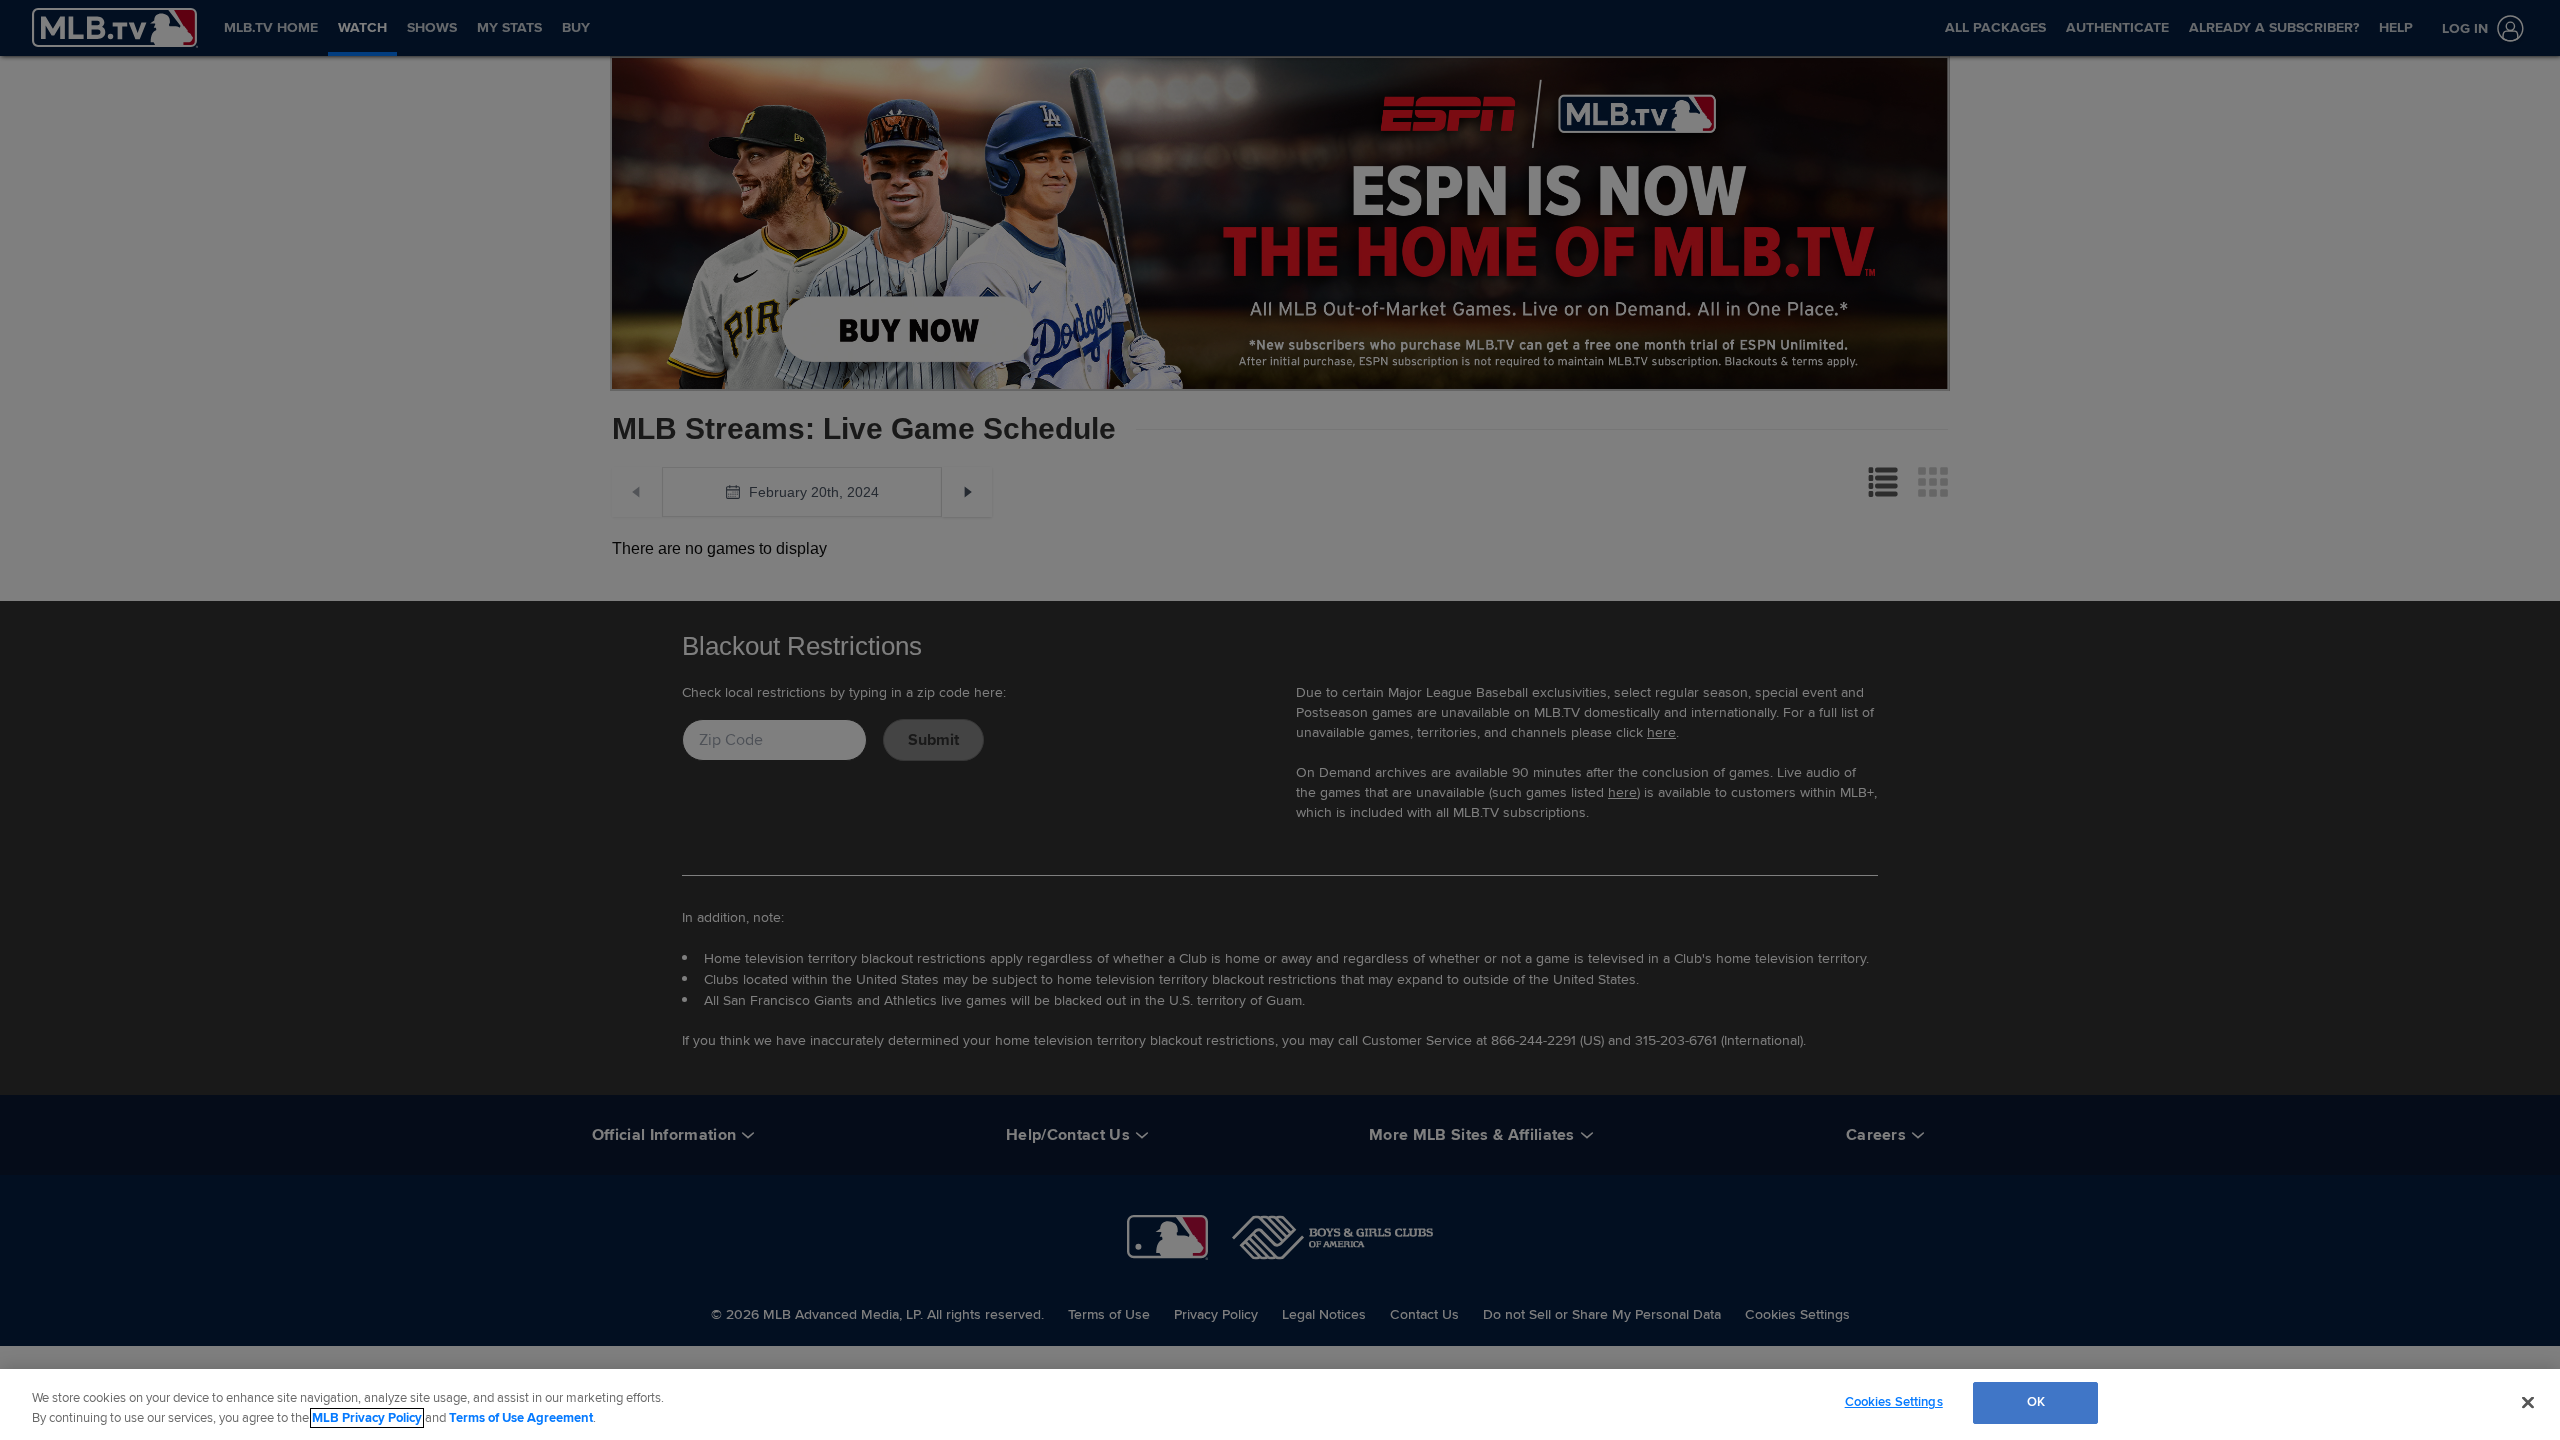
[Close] (2528, 1402)
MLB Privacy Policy (367, 1418)
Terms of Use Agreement (521, 1418)
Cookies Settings (1894, 1402)
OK (2036, 1402)
